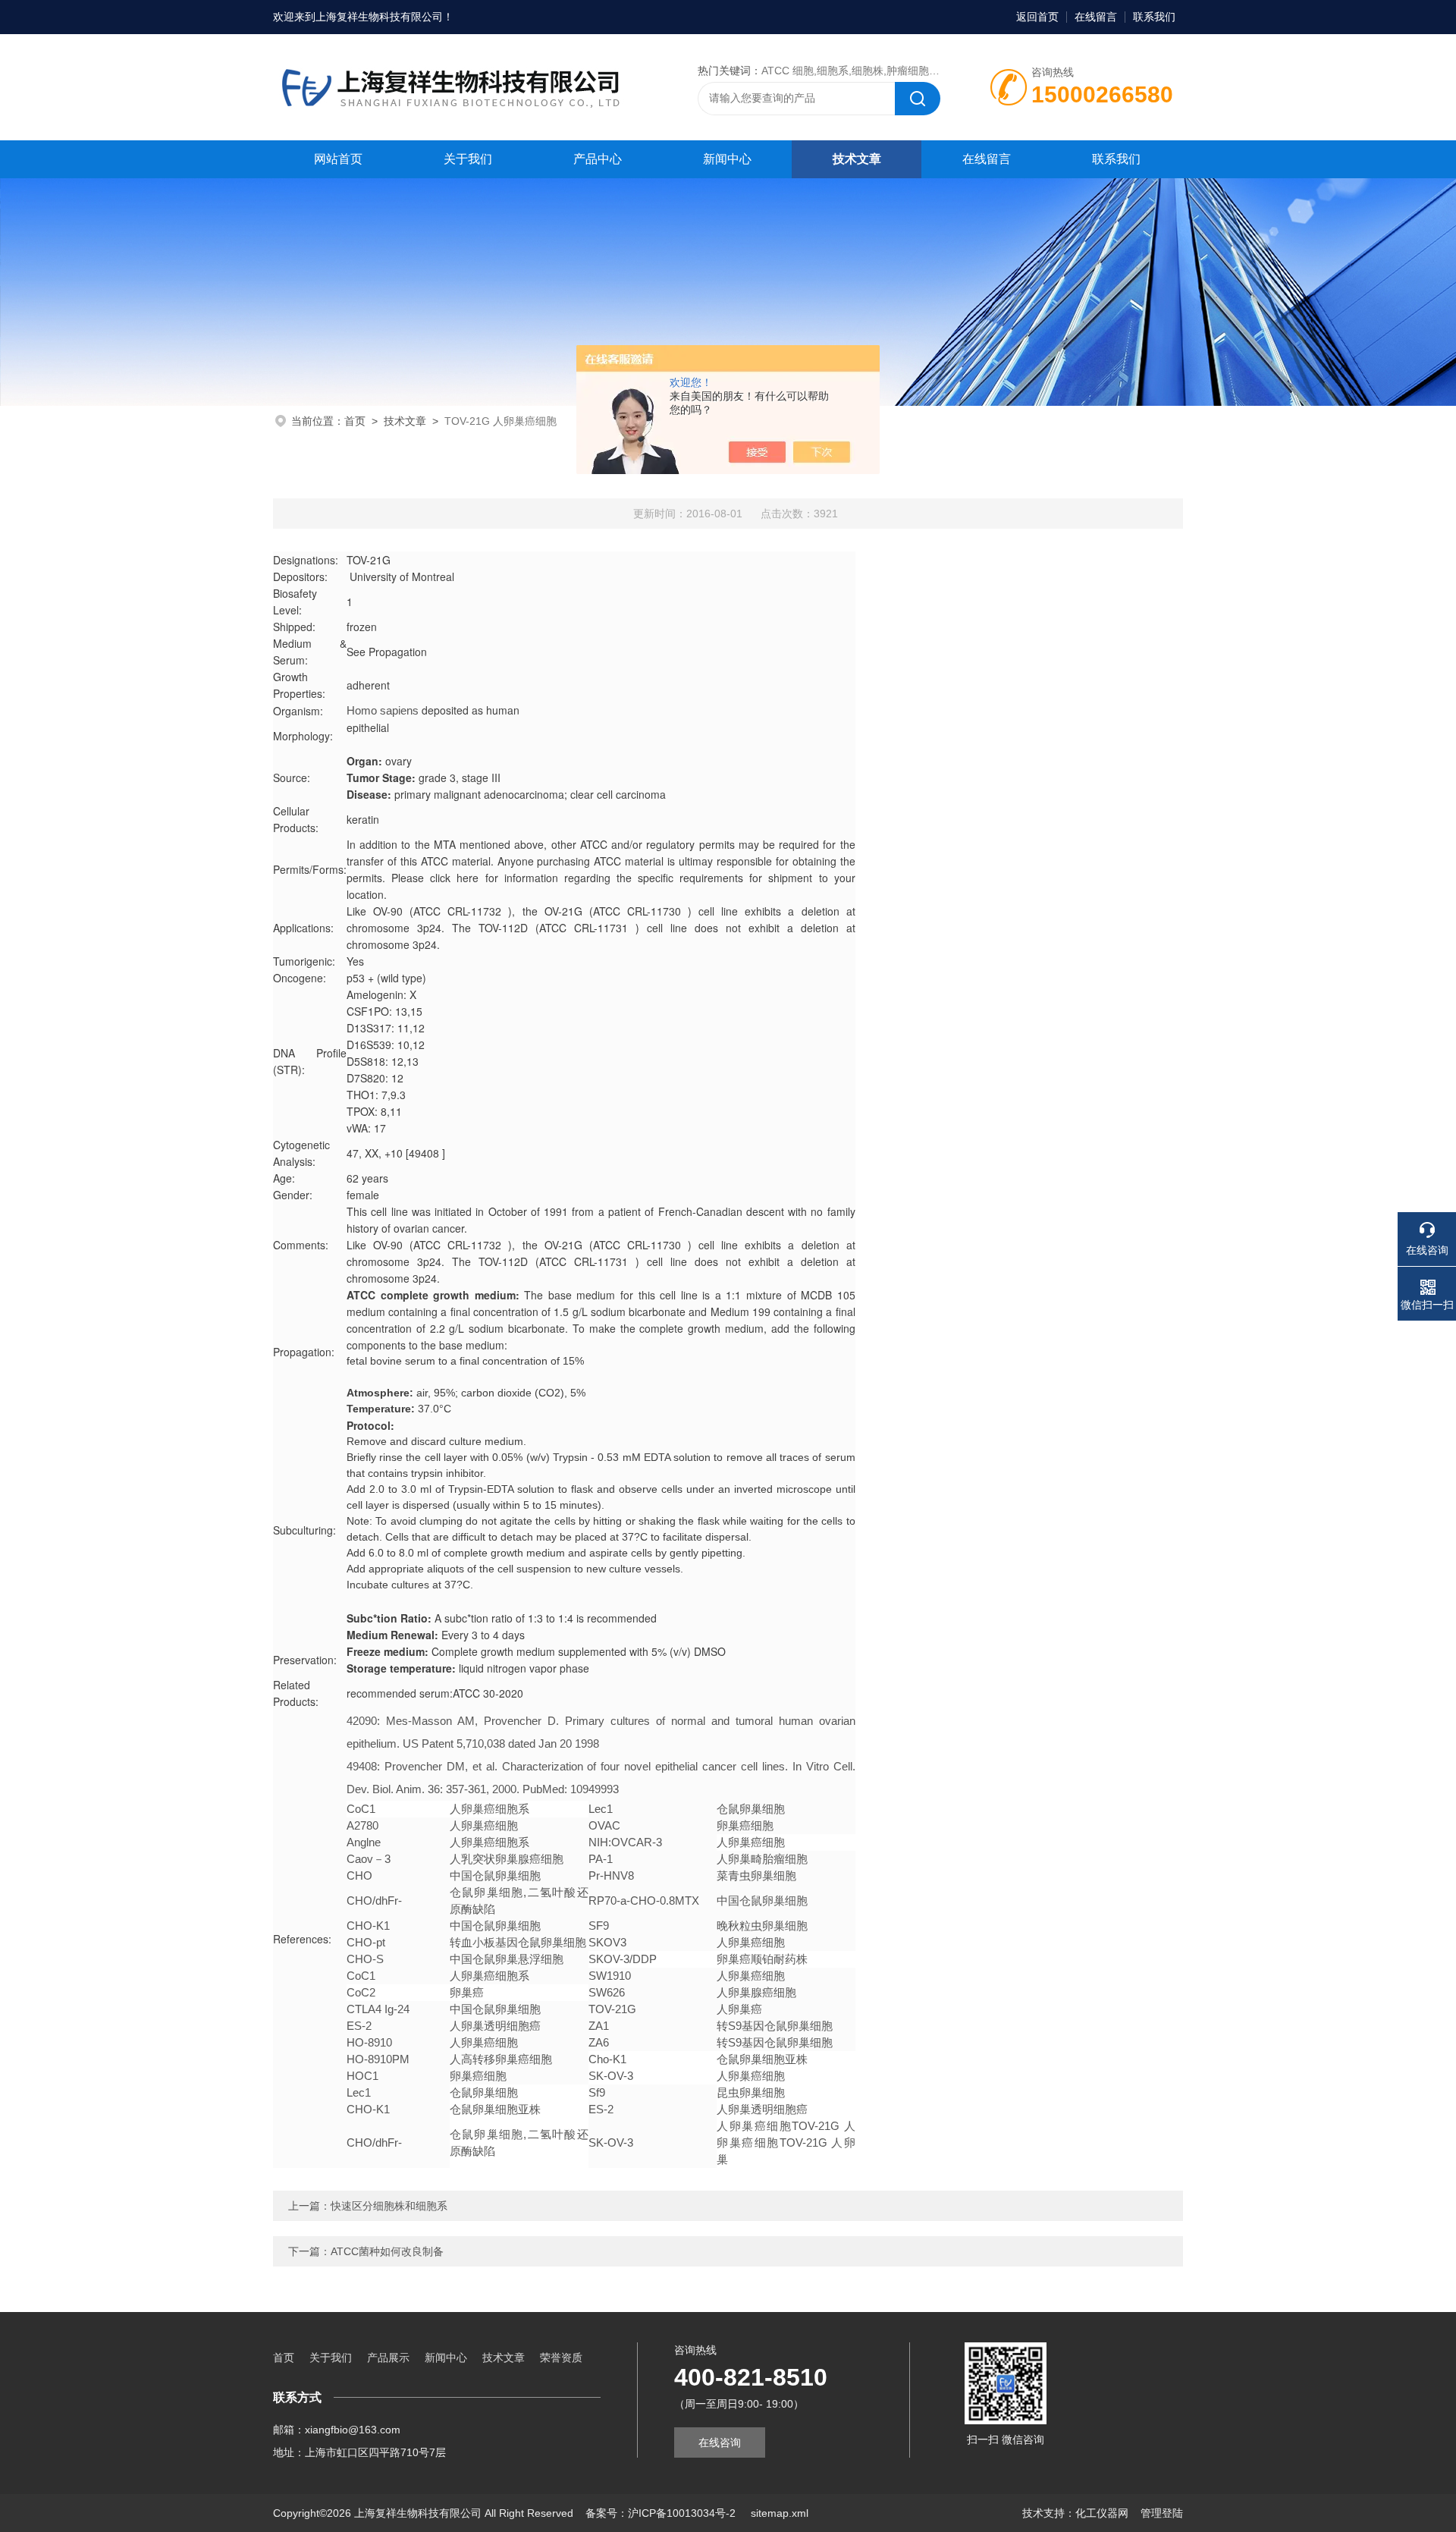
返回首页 (1037, 17)
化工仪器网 (1102, 2513)
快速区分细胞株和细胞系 (389, 2206)
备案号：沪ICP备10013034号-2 (662, 2513)
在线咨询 (720, 2442)
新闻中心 (727, 159)
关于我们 (468, 159)
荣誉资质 (561, 2358)
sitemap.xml (780, 2513)
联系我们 (1154, 17)
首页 (355, 421)
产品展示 (388, 2358)
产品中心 (598, 159)
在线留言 (1096, 17)
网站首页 (338, 159)
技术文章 (857, 159)
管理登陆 (1162, 2513)
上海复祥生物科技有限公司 (379, 17)
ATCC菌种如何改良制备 (387, 2251)
